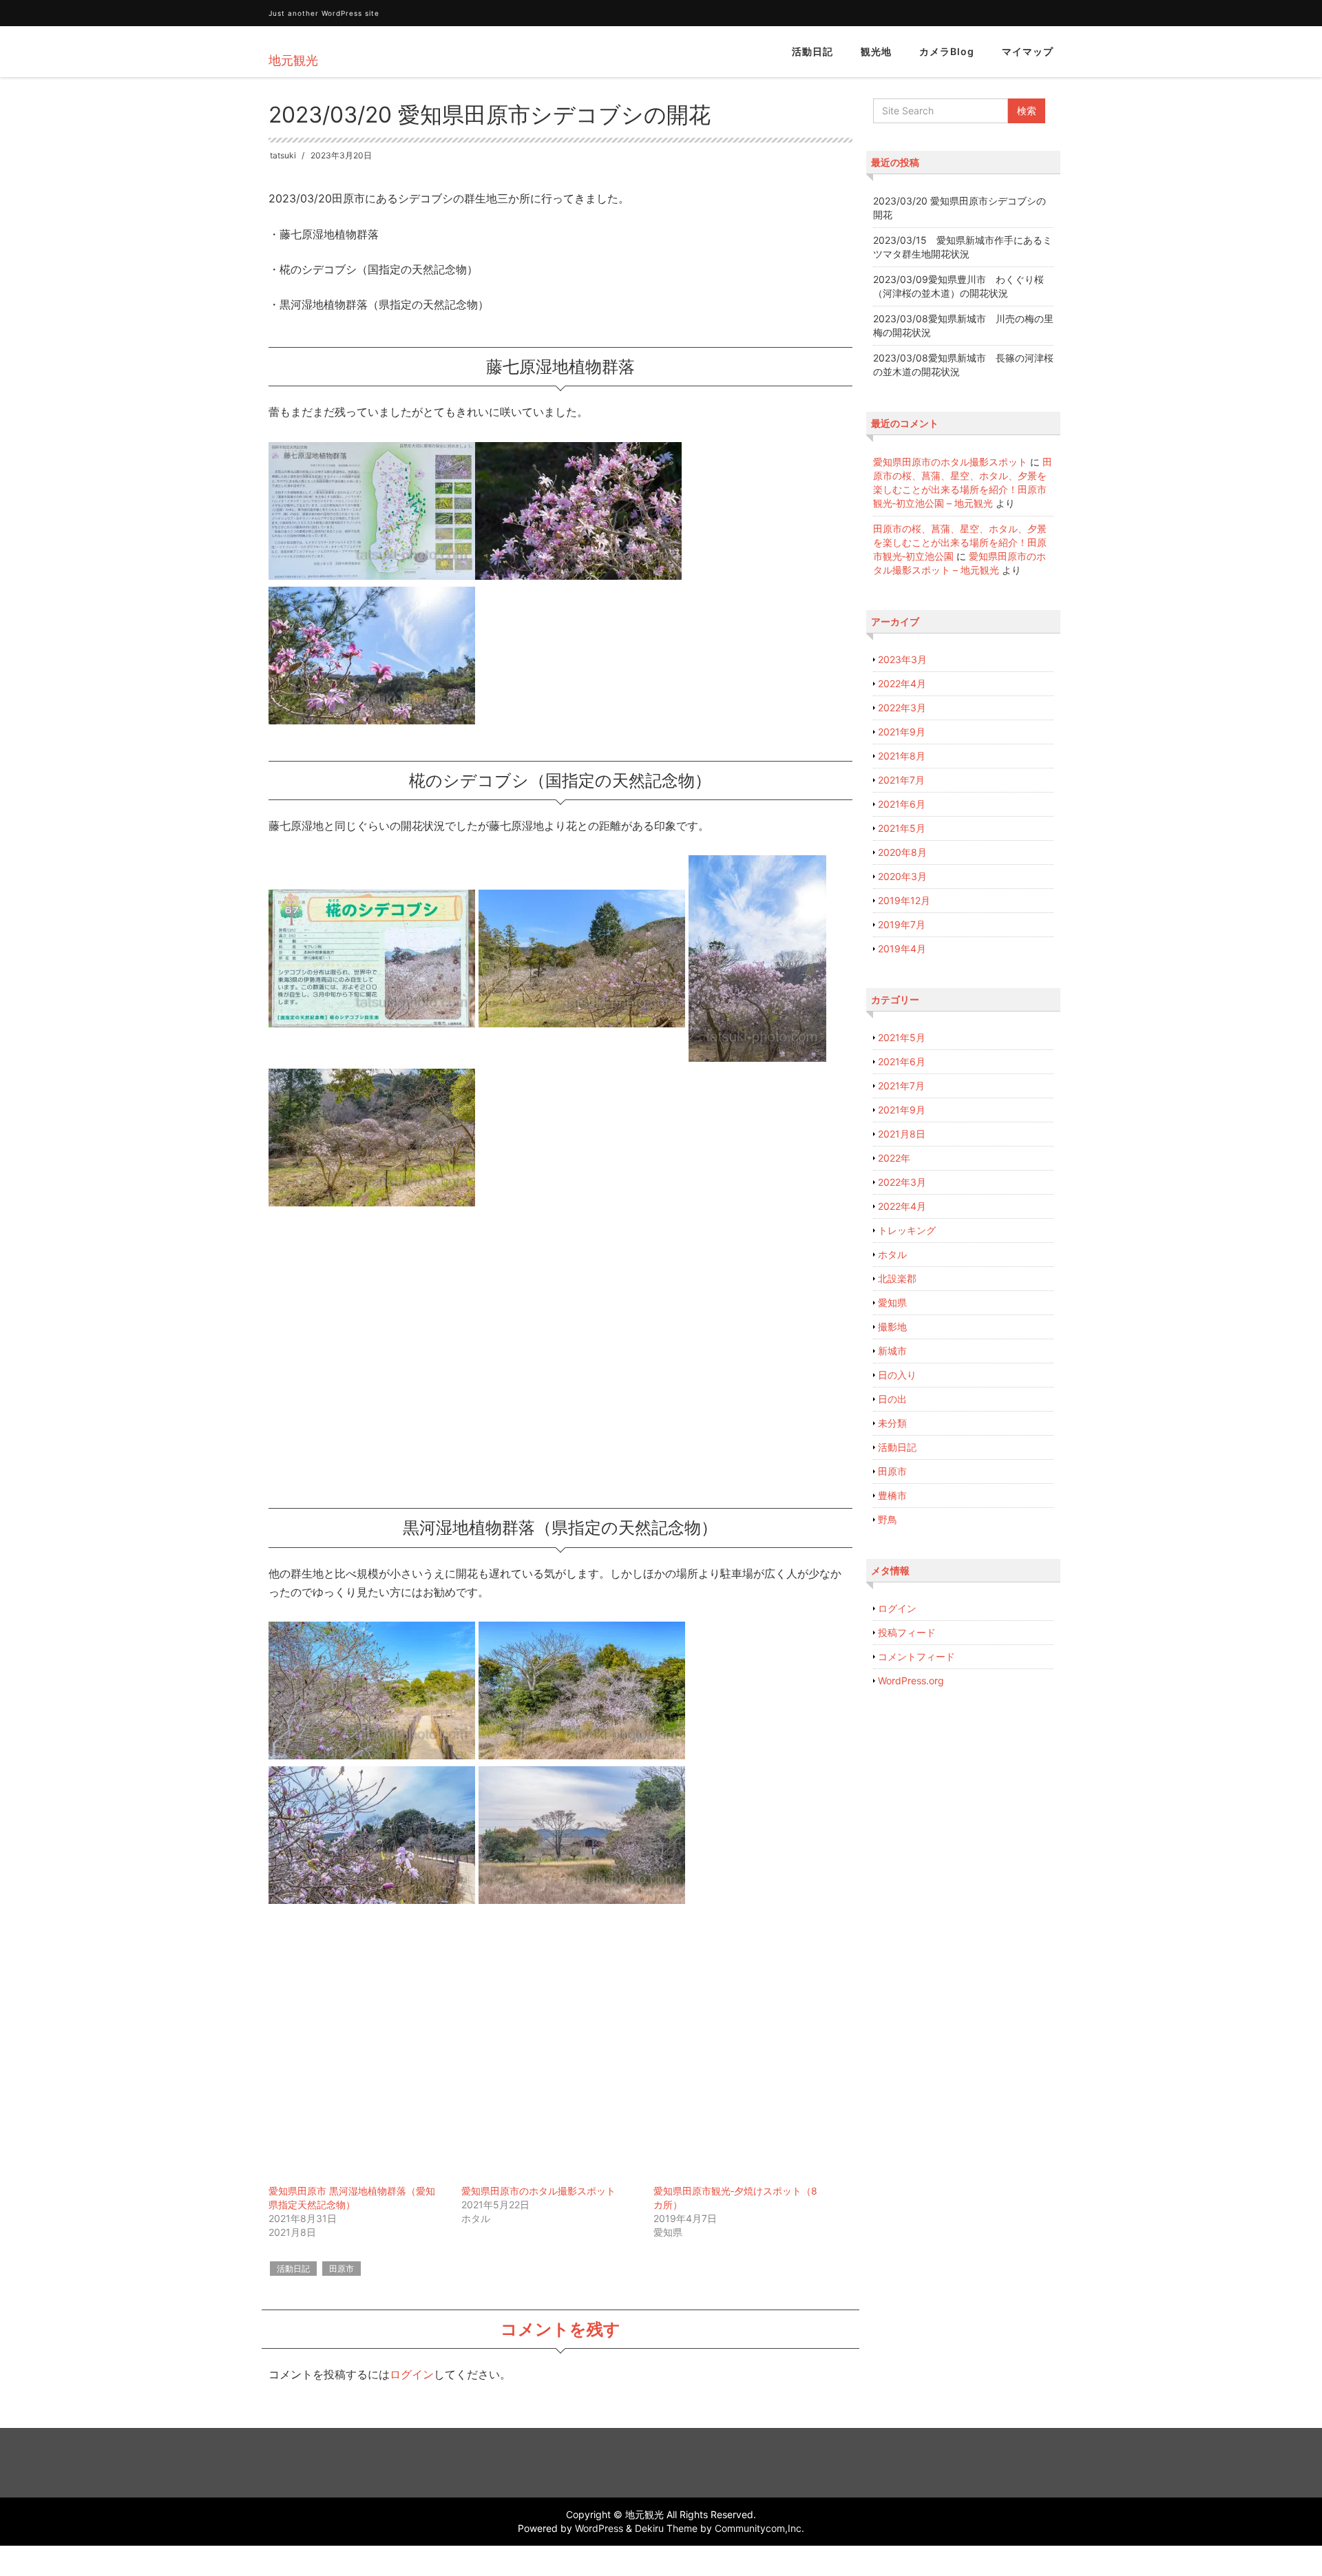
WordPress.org (911, 1680)
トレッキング (907, 1230)
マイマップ (1028, 51)
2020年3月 (902, 876)
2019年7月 (902, 924)
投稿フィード (907, 1632)
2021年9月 (902, 732)
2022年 (894, 1158)
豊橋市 (892, 1495)
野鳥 (888, 1519)
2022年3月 (902, 708)
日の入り (897, 1375)
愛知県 (892, 1302)
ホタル (892, 1254)
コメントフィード (916, 1656)
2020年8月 (902, 852)
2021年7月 (901, 780)
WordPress (599, 2528)
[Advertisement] (560, 1360)
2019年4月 (902, 949)
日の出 (892, 1399)
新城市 (892, 1351)
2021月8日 (902, 1134)
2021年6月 (902, 804)
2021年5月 (902, 828)
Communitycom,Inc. (759, 2528)
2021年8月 (902, 756)
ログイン (412, 2374)
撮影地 (892, 1327)
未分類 (892, 1423)
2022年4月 (902, 683)
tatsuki (283, 155)
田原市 (342, 2269)
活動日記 (812, 51)
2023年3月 (902, 659)
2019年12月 (904, 900)
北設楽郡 (897, 1278)
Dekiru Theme (666, 2528)
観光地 (876, 51)
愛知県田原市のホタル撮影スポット (538, 2191)
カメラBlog (947, 51)
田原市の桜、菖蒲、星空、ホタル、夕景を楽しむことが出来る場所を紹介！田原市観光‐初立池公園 (960, 542)
